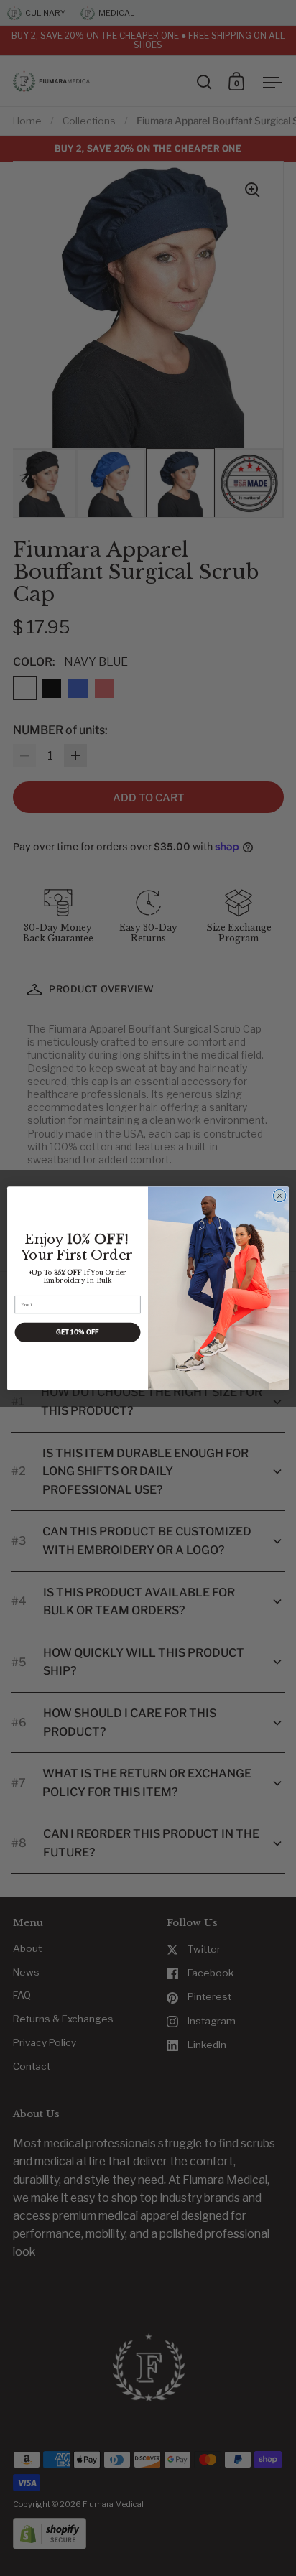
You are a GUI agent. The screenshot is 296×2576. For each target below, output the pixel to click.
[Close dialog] (279, 1196)
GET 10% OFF (77, 1332)
